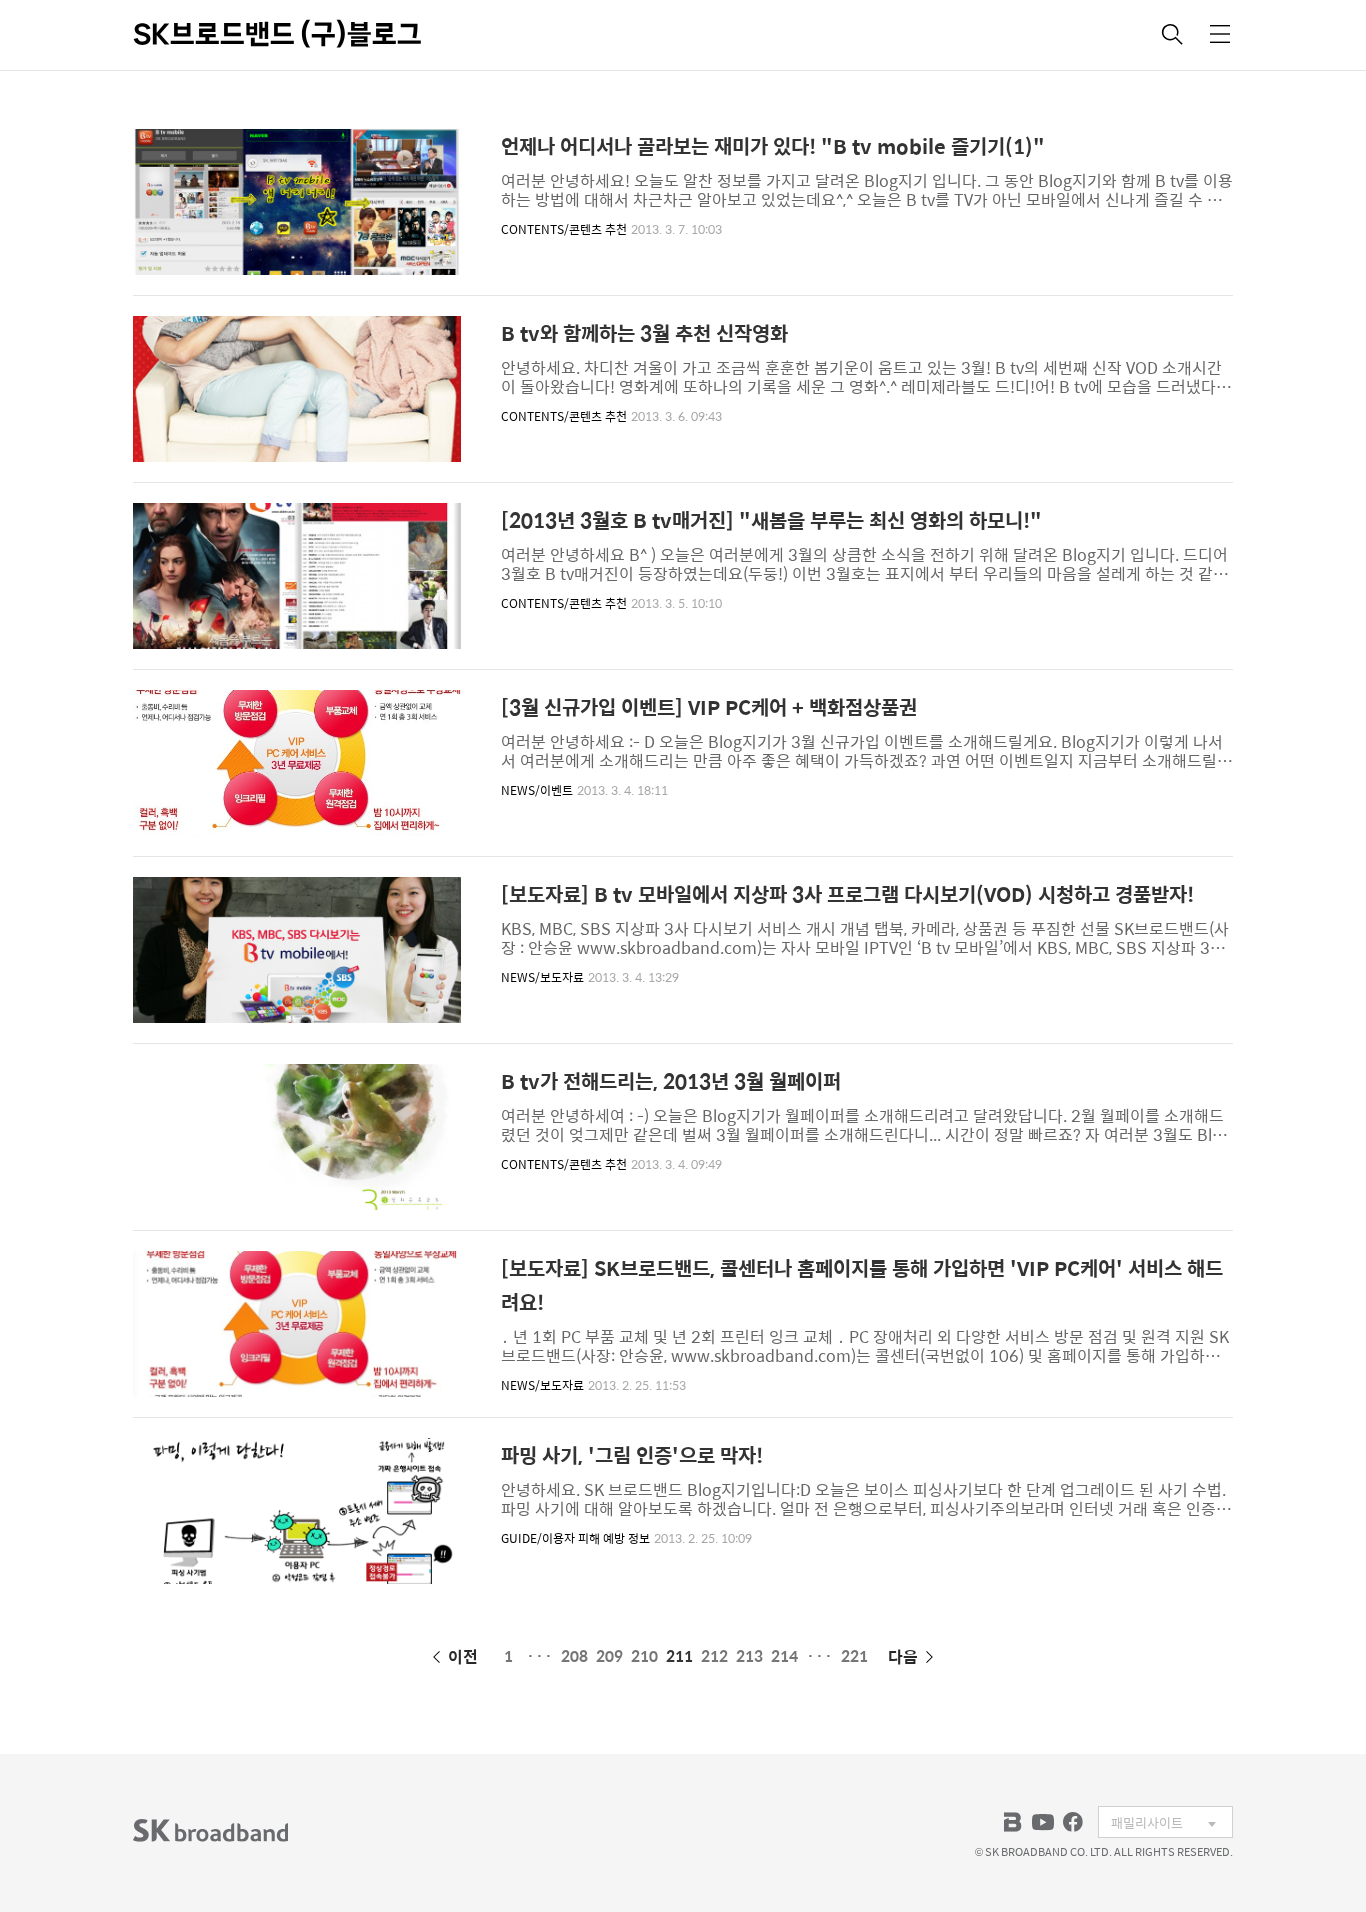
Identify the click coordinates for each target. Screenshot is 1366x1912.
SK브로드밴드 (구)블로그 (277, 34)
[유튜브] (1043, 1822)
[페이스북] (1073, 1822)
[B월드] (1013, 1822)
